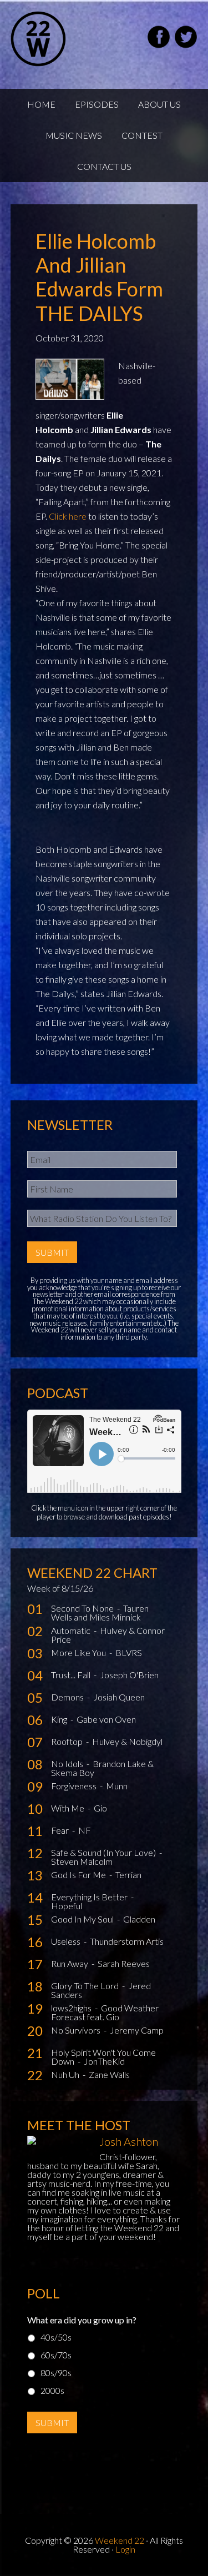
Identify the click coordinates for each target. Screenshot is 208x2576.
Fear (61, 1830)
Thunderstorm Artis (127, 1941)
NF (85, 1830)
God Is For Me (79, 1875)
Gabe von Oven (106, 1719)
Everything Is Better (90, 1897)
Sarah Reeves (124, 1963)
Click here (68, 516)
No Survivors (77, 2030)
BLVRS (129, 1652)
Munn (117, 1786)
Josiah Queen (119, 1697)
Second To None (83, 1608)
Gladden (139, 1919)
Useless (67, 1941)
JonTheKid (104, 2061)
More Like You (79, 1652)
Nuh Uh (66, 2074)
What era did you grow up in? (82, 2320)
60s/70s (56, 2355)
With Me (69, 1808)
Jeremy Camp (137, 2030)
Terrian (128, 1875)
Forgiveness (75, 1786)
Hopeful (67, 1906)
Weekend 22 (120, 2540)
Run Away (70, 1963)
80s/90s (56, 2373)
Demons (68, 1697)
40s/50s (56, 2337)
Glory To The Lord (86, 1986)
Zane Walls (109, 2074)
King (60, 1719)
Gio (100, 1808)
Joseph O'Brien (129, 1675)
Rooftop (68, 1741)
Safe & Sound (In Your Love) (104, 1852)
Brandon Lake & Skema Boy (102, 1768)
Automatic (72, 1630)
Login (125, 2549)
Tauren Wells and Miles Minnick (100, 1612)
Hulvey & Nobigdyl (127, 1741)
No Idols (68, 1764)
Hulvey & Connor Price (108, 1635)
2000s (52, 2390)
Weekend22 (66, 39)
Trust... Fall (72, 1675)
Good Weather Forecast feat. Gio (105, 2012)
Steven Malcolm (82, 1861)
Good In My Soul (83, 1919)
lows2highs (72, 2008)
